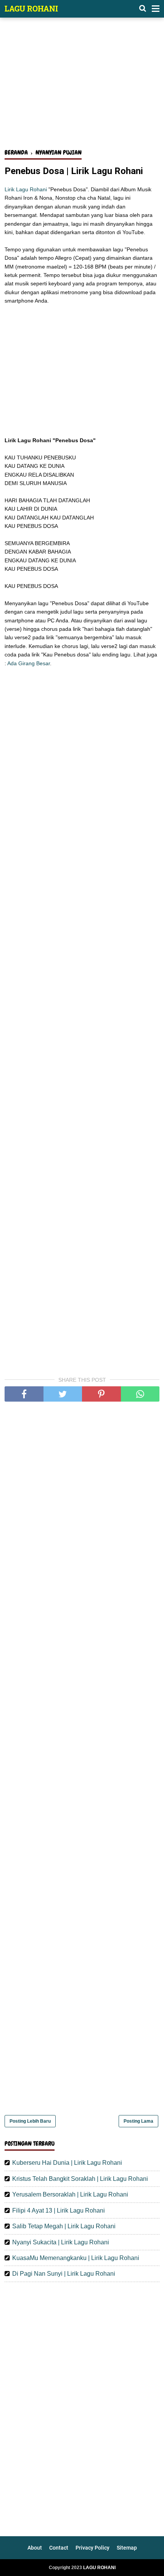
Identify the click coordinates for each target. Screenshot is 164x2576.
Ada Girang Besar (29, 663)
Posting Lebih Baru (30, 2121)
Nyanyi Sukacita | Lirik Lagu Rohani (61, 2242)
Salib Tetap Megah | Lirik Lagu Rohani (64, 2226)
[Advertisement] (82, 87)
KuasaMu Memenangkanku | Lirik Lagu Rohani (76, 2258)
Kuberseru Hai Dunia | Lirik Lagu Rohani (67, 2163)
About (35, 2548)
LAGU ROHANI (31, 8)
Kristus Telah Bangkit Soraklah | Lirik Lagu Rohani (80, 2179)
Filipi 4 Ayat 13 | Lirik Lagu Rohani (59, 2210)
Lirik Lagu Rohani (26, 189)
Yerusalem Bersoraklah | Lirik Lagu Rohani (70, 2194)
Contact (59, 2548)
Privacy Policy (92, 2548)
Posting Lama (138, 2121)
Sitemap (127, 2548)
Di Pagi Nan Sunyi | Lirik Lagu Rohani (64, 2274)
